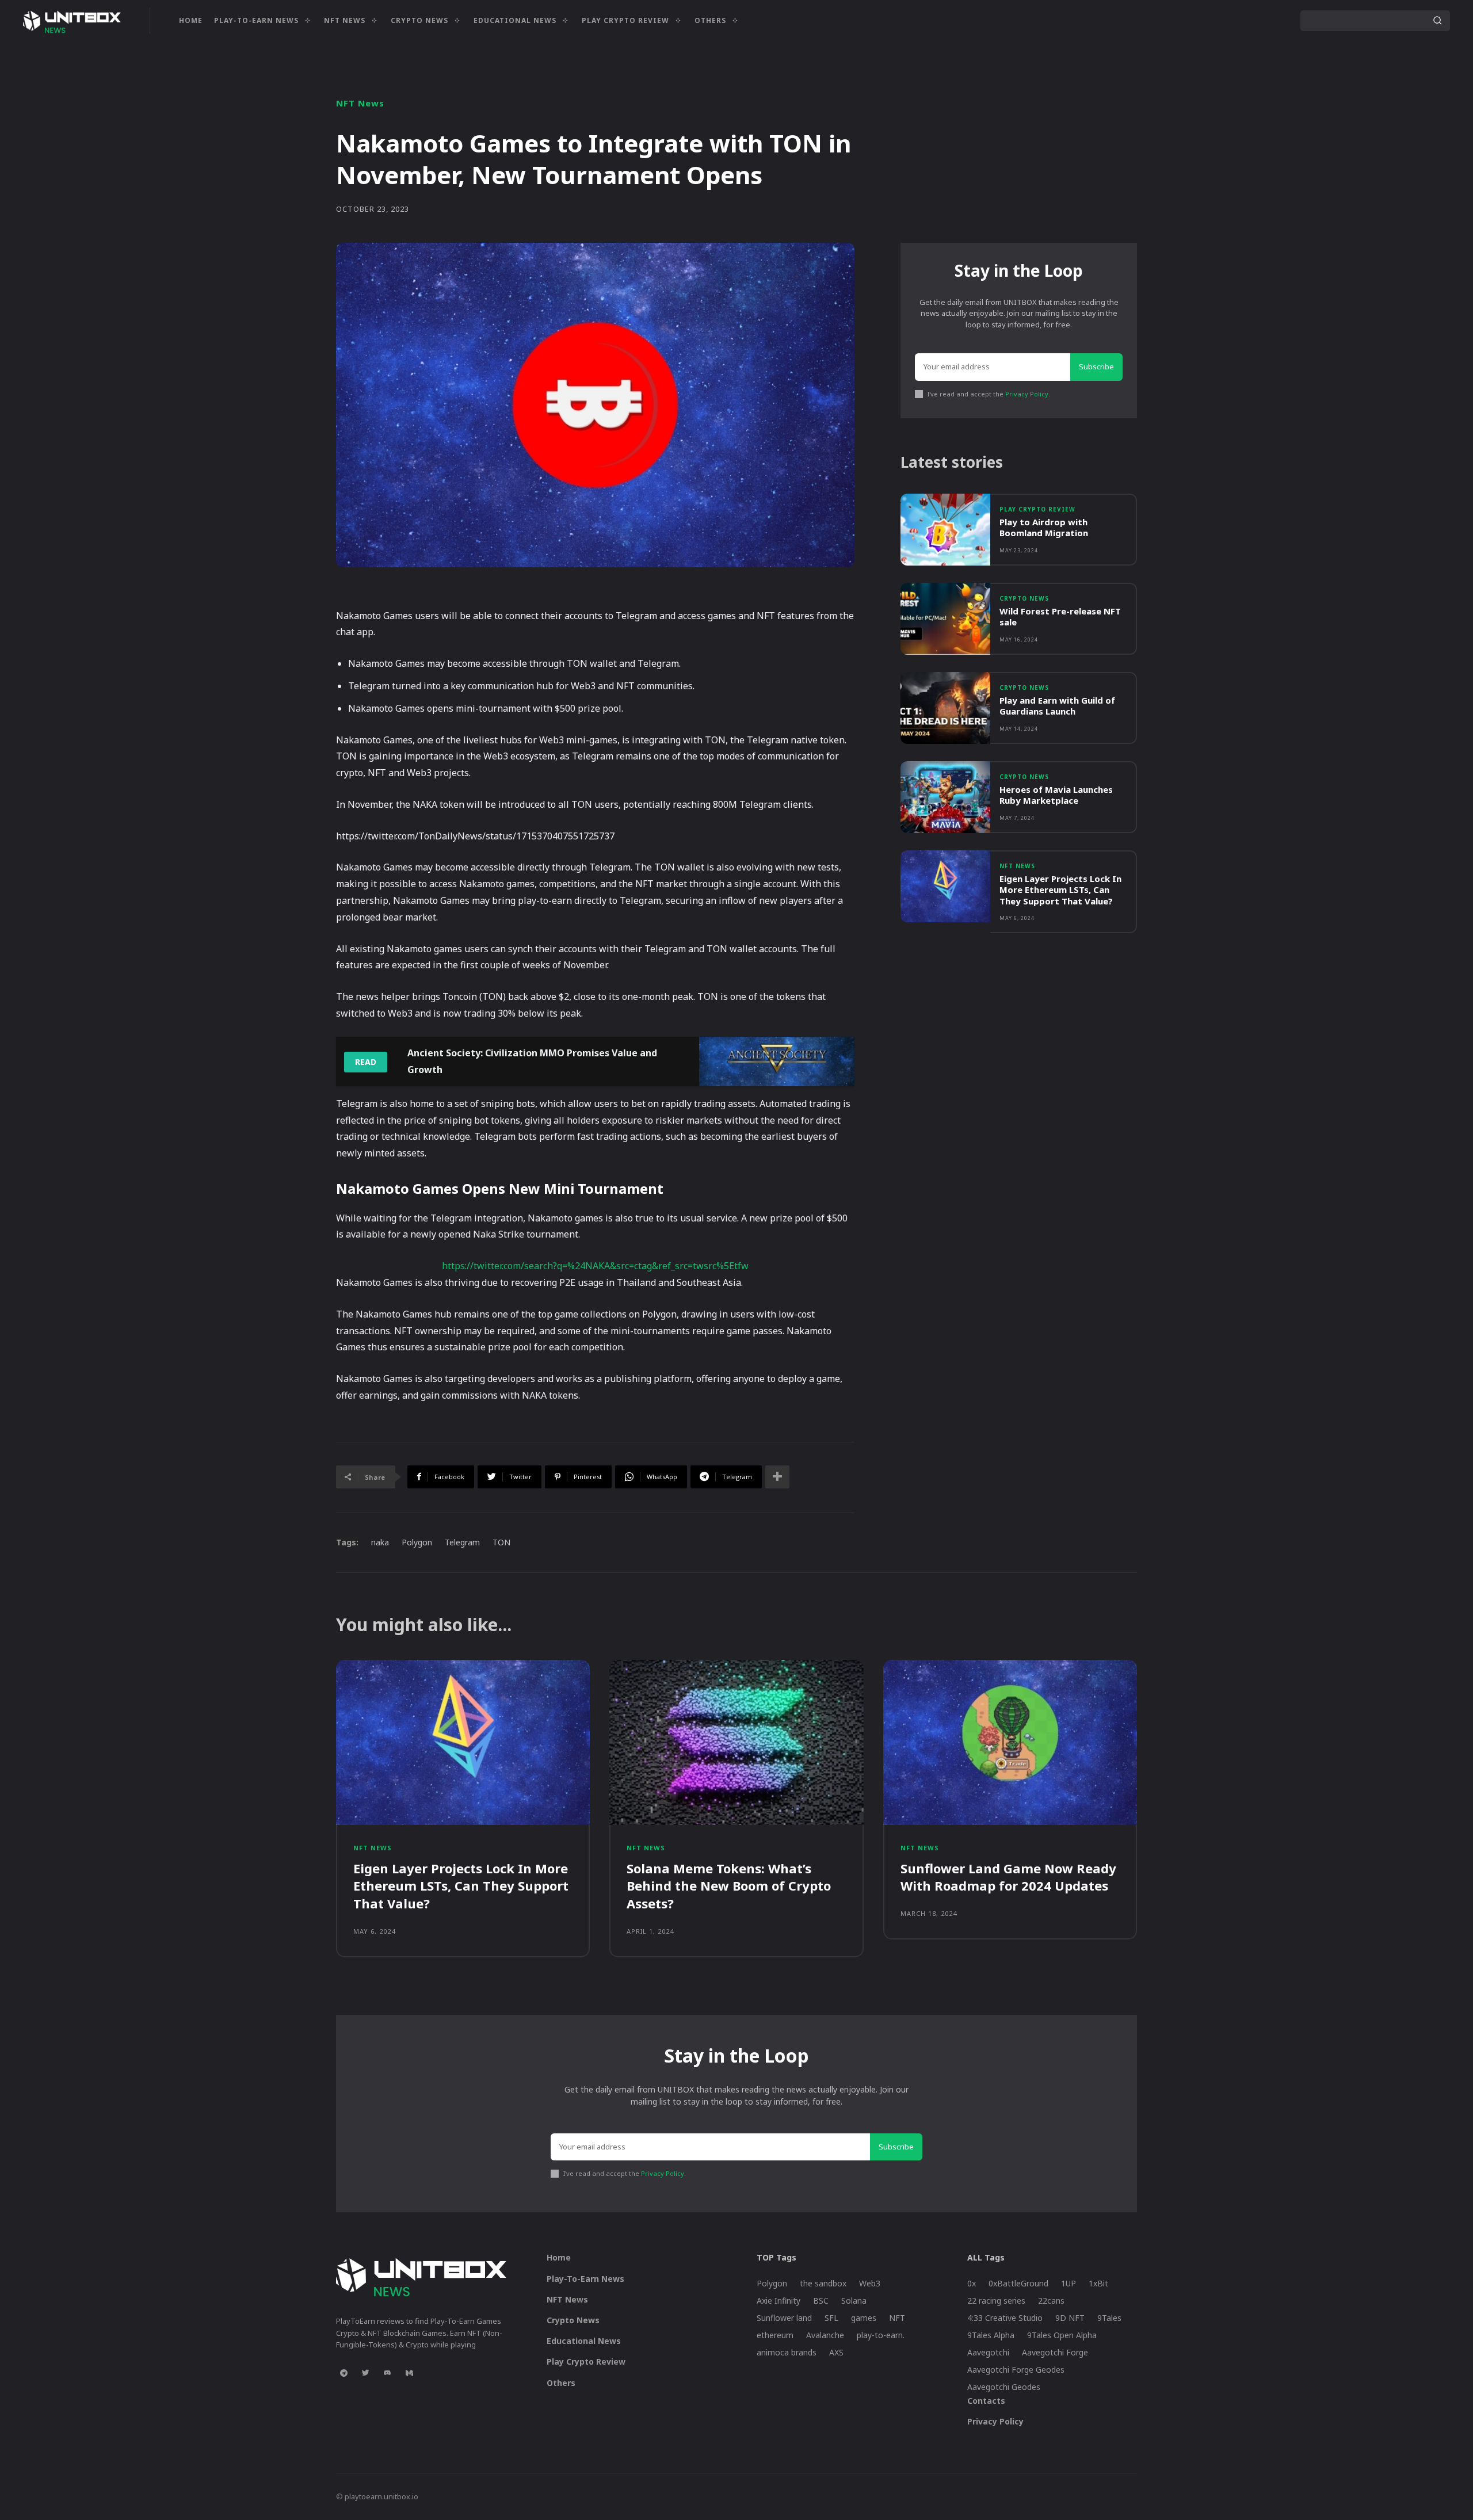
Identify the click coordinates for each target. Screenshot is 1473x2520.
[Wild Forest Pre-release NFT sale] (945, 619)
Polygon (417, 1542)
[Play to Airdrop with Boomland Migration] (945, 530)
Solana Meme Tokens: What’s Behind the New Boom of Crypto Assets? (729, 1886)
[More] (777, 1477)
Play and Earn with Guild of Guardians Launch (1057, 706)
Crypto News (1024, 598)
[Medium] (409, 2373)
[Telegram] (344, 2373)
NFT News (360, 103)
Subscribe (1096, 366)
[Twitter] (365, 2373)
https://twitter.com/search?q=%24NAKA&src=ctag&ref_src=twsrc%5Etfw (595, 1266)
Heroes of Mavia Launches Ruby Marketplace (1056, 795)
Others (561, 2383)
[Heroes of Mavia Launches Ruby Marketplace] (945, 797)
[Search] (1437, 21)
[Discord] (387, 2373)
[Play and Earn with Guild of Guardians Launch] (945, 708)
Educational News (584, 2341)
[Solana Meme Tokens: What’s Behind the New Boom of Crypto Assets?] (736, 1742)
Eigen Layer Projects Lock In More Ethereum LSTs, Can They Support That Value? (1060, 890)
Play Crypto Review (1037, 509)
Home (559, 2257)
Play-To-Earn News (585, 2279)
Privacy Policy (1027, 394)
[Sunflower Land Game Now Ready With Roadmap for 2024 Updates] (1010, 1742)
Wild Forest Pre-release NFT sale (1060, 617)
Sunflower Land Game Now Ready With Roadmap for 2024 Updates (1008, 1877)
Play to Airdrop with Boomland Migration (1044, 528)
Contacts (986, 2401)
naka (380, 1542)
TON (501, 1542)
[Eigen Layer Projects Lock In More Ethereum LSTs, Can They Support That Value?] (945, 886)
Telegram (462, 1542)
